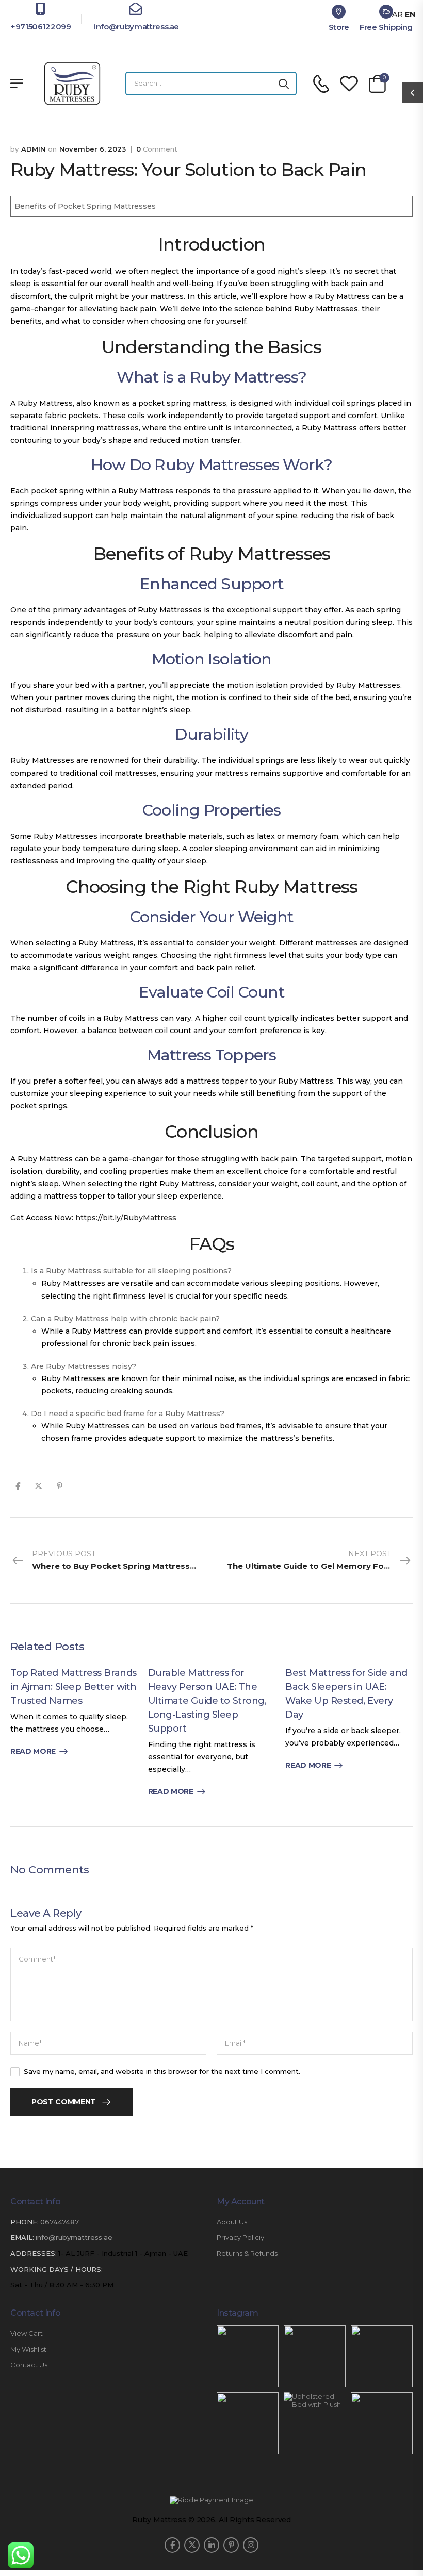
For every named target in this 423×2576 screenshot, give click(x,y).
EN (410, 14)
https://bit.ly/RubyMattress (126, 1218)
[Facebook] (18, 1486)
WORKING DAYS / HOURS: (56, 2270)
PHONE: (25, 2222)
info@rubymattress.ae (135, 27)
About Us (232, 2222)
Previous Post (122, 1560)
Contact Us (29, 2365)
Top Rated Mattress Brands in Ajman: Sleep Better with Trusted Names (74, 1687)
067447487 (60, 2222)
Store (339, 27)
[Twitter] (38, 1486)
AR (397, 14)
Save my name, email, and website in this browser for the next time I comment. (162, 2071)
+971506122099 (40, 27)
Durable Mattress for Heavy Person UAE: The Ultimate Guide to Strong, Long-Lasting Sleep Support (207, 1701)
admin (33, 149)
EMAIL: (22, 2237)
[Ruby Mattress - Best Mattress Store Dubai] (72, 84)
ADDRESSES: (34, 2253)
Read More (33, 1751)
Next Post (320, 1560)
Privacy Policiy (240, 2238)
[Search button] (284, 84)
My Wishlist (28, 2349)
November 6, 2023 (93, 149)
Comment (157, 149)
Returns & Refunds (247, 2254)
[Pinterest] (60, 1486)
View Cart (27, 2333)
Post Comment (64, 2102)
